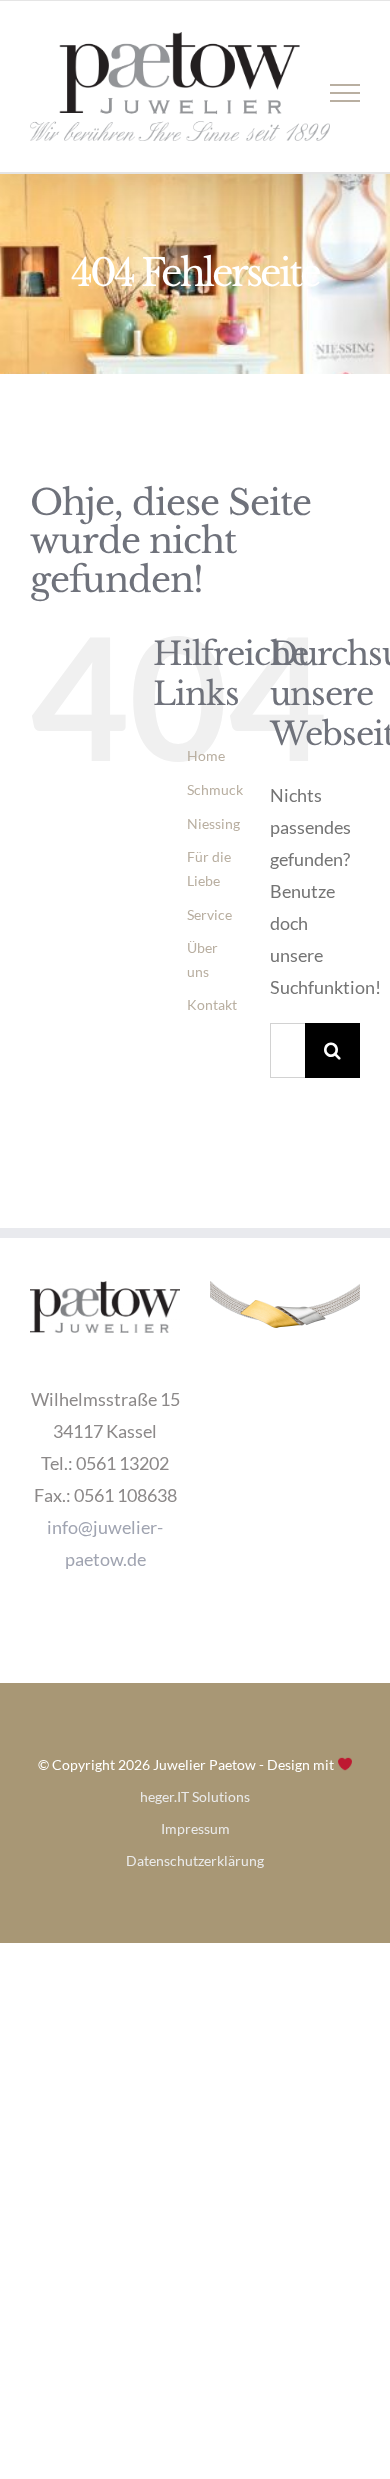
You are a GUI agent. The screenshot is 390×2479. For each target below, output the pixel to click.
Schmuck (215, 789)
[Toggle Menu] (345, 93)
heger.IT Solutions (195, 1796)
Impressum (195, 1828)
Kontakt (212, 1004)
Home (206, 755)
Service (209, 914)
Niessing (213, 823)
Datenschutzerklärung (195, 1860)
